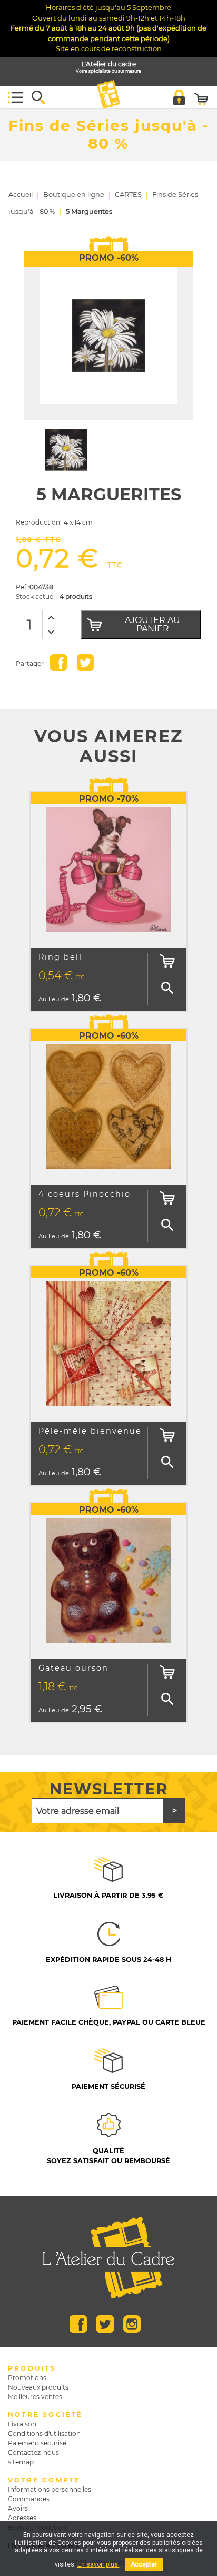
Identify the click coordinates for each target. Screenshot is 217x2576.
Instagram (132, 2324)
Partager (58, 663)
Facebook (78, 2324)
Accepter (144, 2564)
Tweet (85, 663)
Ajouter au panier (152, 624)
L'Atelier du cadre (108, 68)
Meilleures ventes (35, 2397)
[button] (38, 97)
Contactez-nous (33, 2452)
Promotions (27, 2378)
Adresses (22, 2518)
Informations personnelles (50, 2489)
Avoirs (18, 2508)
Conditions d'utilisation (44, 2434)
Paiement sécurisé (37, 2443)
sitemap (21, 2462)
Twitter (105, 2324)
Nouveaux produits (38, 2387)
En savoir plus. (98, 2564)
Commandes (29, 2499)
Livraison (22, 2424)
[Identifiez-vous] (179, 97)
